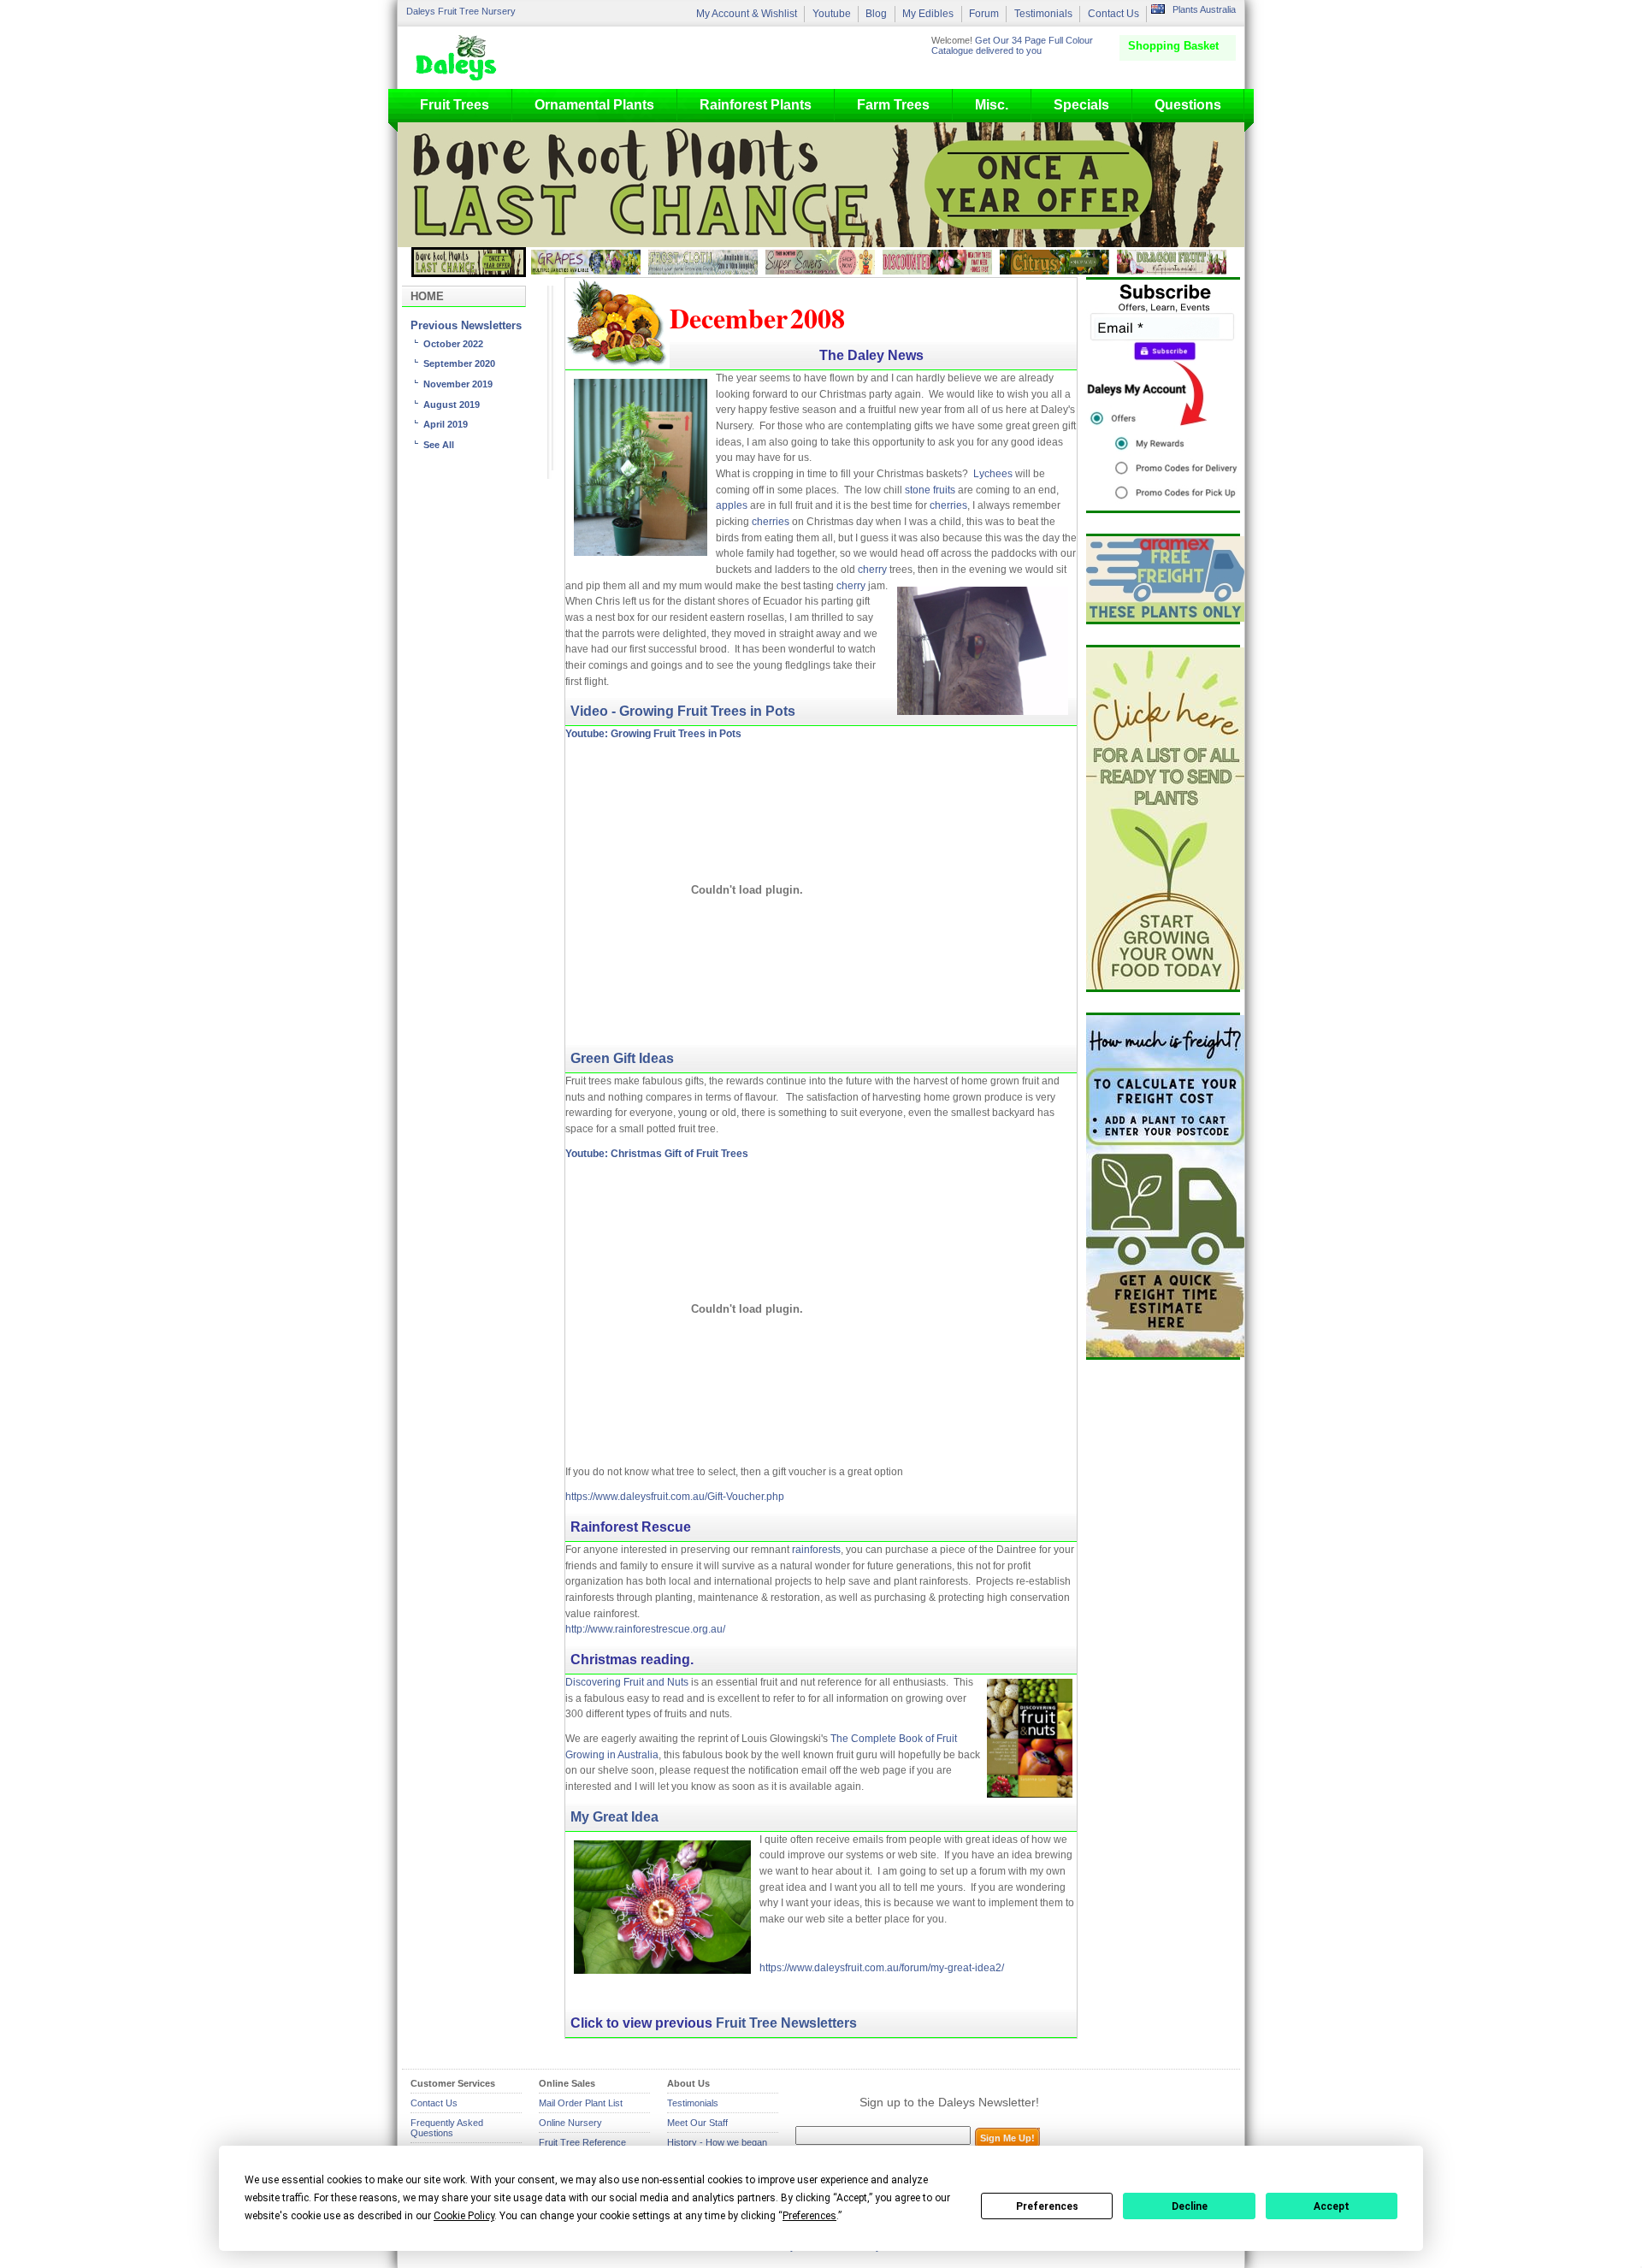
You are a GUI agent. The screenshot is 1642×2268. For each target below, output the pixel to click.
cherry (874, 570)
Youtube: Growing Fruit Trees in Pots (653, 734)
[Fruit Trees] (460, 57)
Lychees (993, 474)
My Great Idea (614, 1817)
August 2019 (452, 405)
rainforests (816, 1550)
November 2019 (458, 384)
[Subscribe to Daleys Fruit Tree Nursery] (1163, 395)
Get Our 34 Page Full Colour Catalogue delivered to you (1012, 45)
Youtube (832, 14)
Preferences (1047, 2206)
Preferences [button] (809, 2216)
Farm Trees (893, 105)
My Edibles (928, 14)
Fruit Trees (455, 105)
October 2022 (453, 344)
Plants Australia (1204, 9)
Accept (1332, 2206)
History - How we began (717, 2142)
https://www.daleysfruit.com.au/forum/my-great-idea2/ (882, 1968)
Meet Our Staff (697, 2123)
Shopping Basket (1173, 46)
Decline (1190, 2206)
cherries (948, 505)
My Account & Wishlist (747, 14)
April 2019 (446, 424)
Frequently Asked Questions (447, 2128)
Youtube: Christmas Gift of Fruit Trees (657, 1154)
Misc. (992, 105)
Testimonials (1043, 14)
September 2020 (459, 363)
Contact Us (1113, 14)
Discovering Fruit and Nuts (627, 1682)
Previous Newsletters (466, 326)
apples (732, 505)
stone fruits (930, 490)
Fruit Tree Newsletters (786, 2023)
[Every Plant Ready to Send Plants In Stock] (1163, 818)
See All (439, 445)
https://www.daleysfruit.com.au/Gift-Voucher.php (675, 1497)
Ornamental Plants (594, 105)
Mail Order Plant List (581, 2103)
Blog (876, 14)
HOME (427, 296)
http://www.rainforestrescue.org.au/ (645, 1629)
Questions (1188, 105)
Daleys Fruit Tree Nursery (461, 11)
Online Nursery (570, 2123)
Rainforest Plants (756, 105)
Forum (984, 14)
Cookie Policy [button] (464, 2216)
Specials (1081, 105)
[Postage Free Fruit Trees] (1163, 579)
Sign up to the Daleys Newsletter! (949, 2102)
